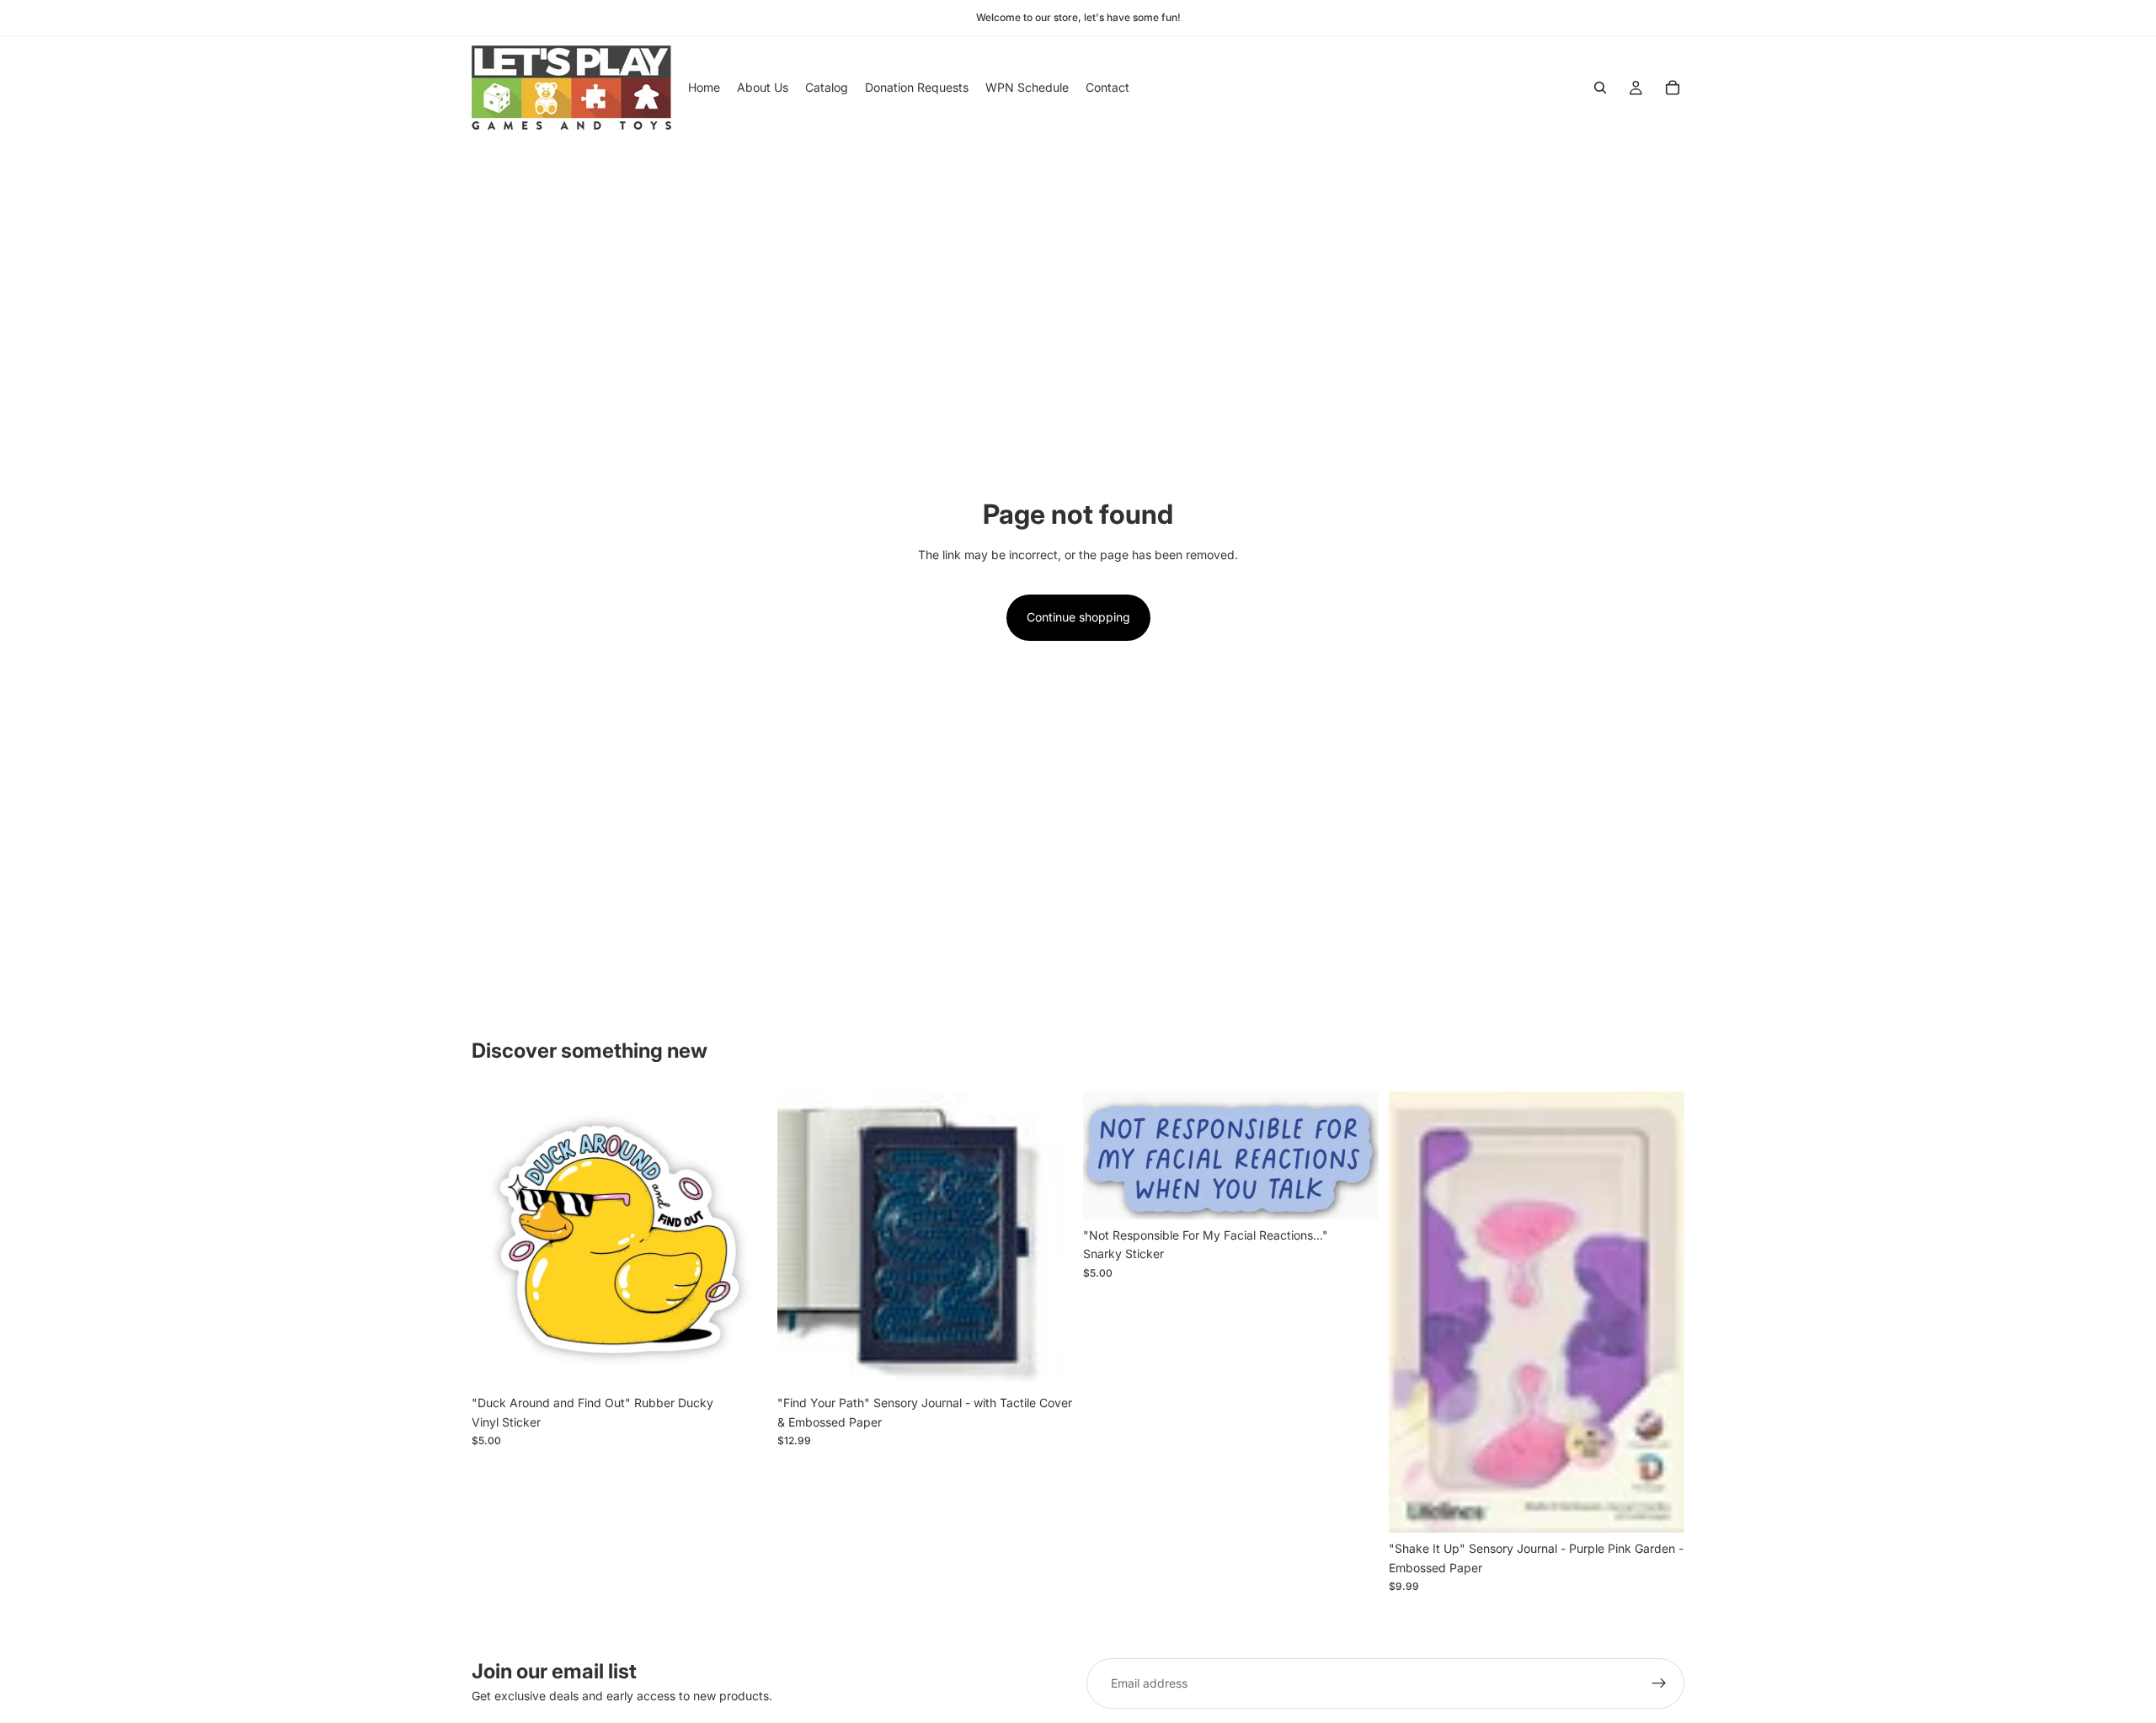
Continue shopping (1078, 617)
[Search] (1600, 88)
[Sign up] (1659, 1683)
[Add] (741, 1362)
